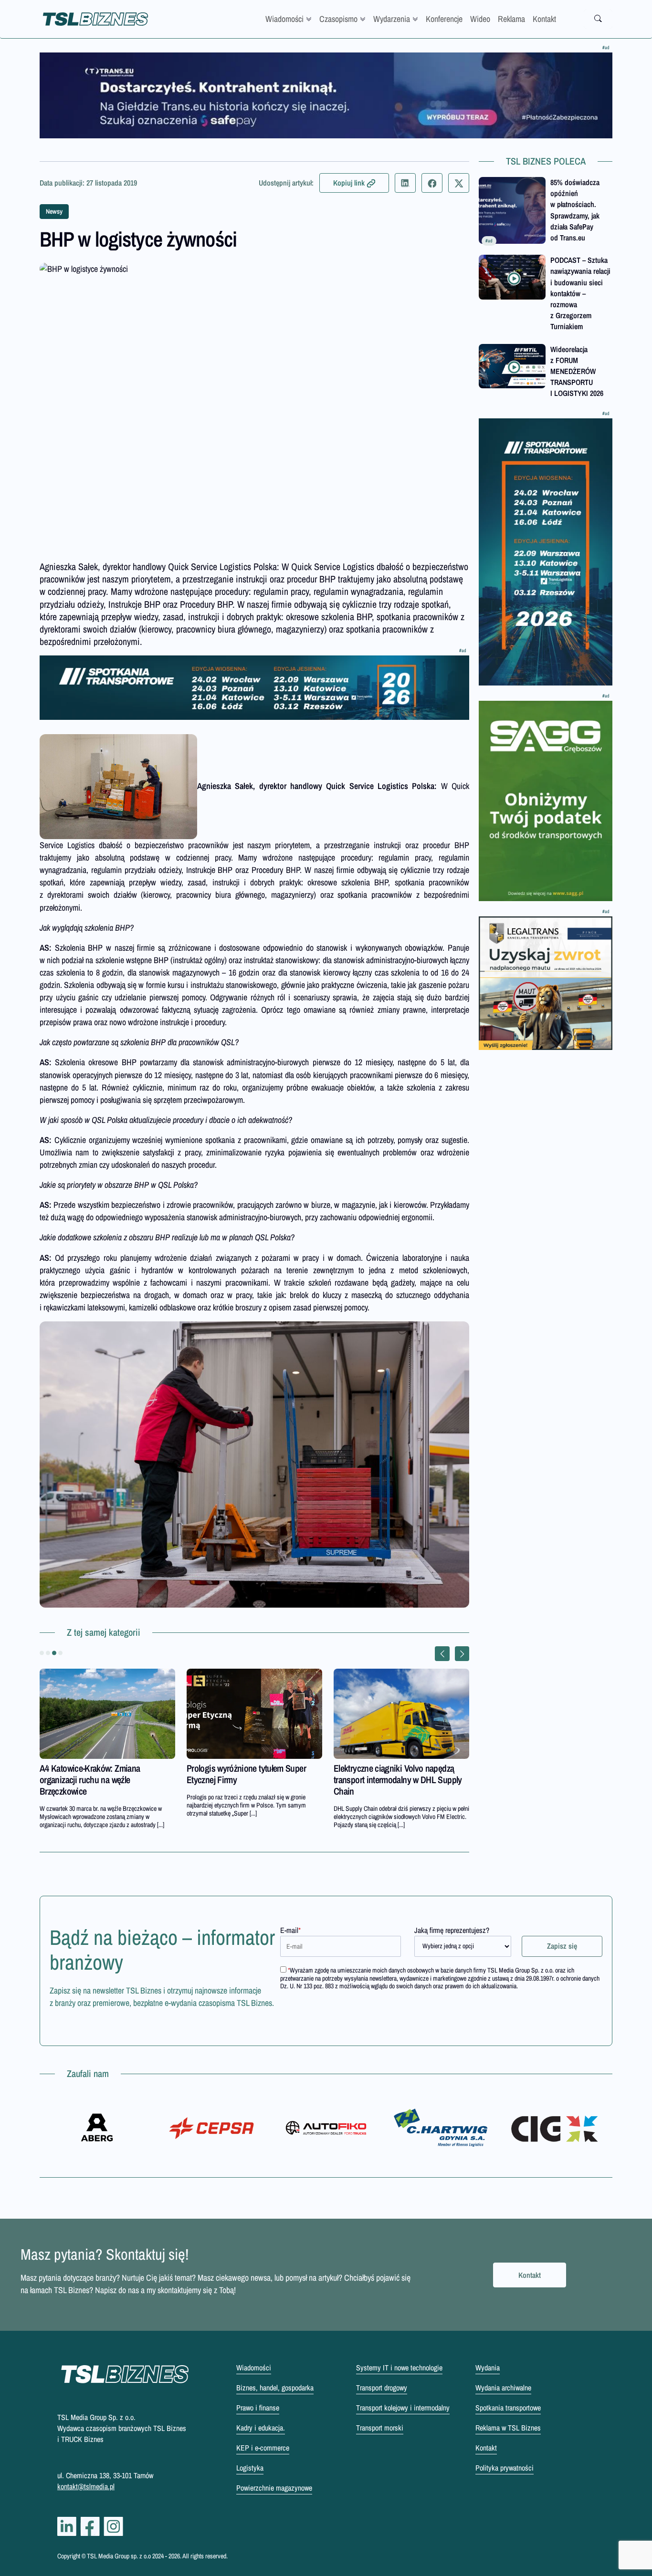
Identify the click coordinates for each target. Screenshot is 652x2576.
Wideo (480, 19)
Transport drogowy (382, 2388)
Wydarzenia (392, 19)
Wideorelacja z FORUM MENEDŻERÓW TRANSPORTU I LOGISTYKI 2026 (577, 371)
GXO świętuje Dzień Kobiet (380, 1768)
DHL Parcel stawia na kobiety (237, 1768)
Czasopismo (338, 19)
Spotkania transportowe (508, 2408)
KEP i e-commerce (263, 2448)
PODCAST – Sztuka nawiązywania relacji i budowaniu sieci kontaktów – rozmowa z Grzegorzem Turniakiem (580, 293)
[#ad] (326, 95)
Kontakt (544, 19)
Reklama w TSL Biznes (508, 2428)
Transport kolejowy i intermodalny (403, 2408)
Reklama (511, 19)
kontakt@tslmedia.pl (86, 2486)
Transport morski (380, 2428)
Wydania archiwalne (503, 2388)
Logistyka (250, 2468)
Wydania (488, 2368)
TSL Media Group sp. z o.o (120, 2556)
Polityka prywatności (505, 2468)
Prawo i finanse (258, 2408)
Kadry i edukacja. (261, 2428)
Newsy (54, 211)
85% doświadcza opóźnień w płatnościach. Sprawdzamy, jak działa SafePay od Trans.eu (575, 210)
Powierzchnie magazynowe (274, 2488)
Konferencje (444, 19)
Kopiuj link (349, 183)
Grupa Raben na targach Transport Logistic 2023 (99, 1774)
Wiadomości (284, 19)
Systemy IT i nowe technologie (399, 2368)
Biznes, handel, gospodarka (275, 2388)
